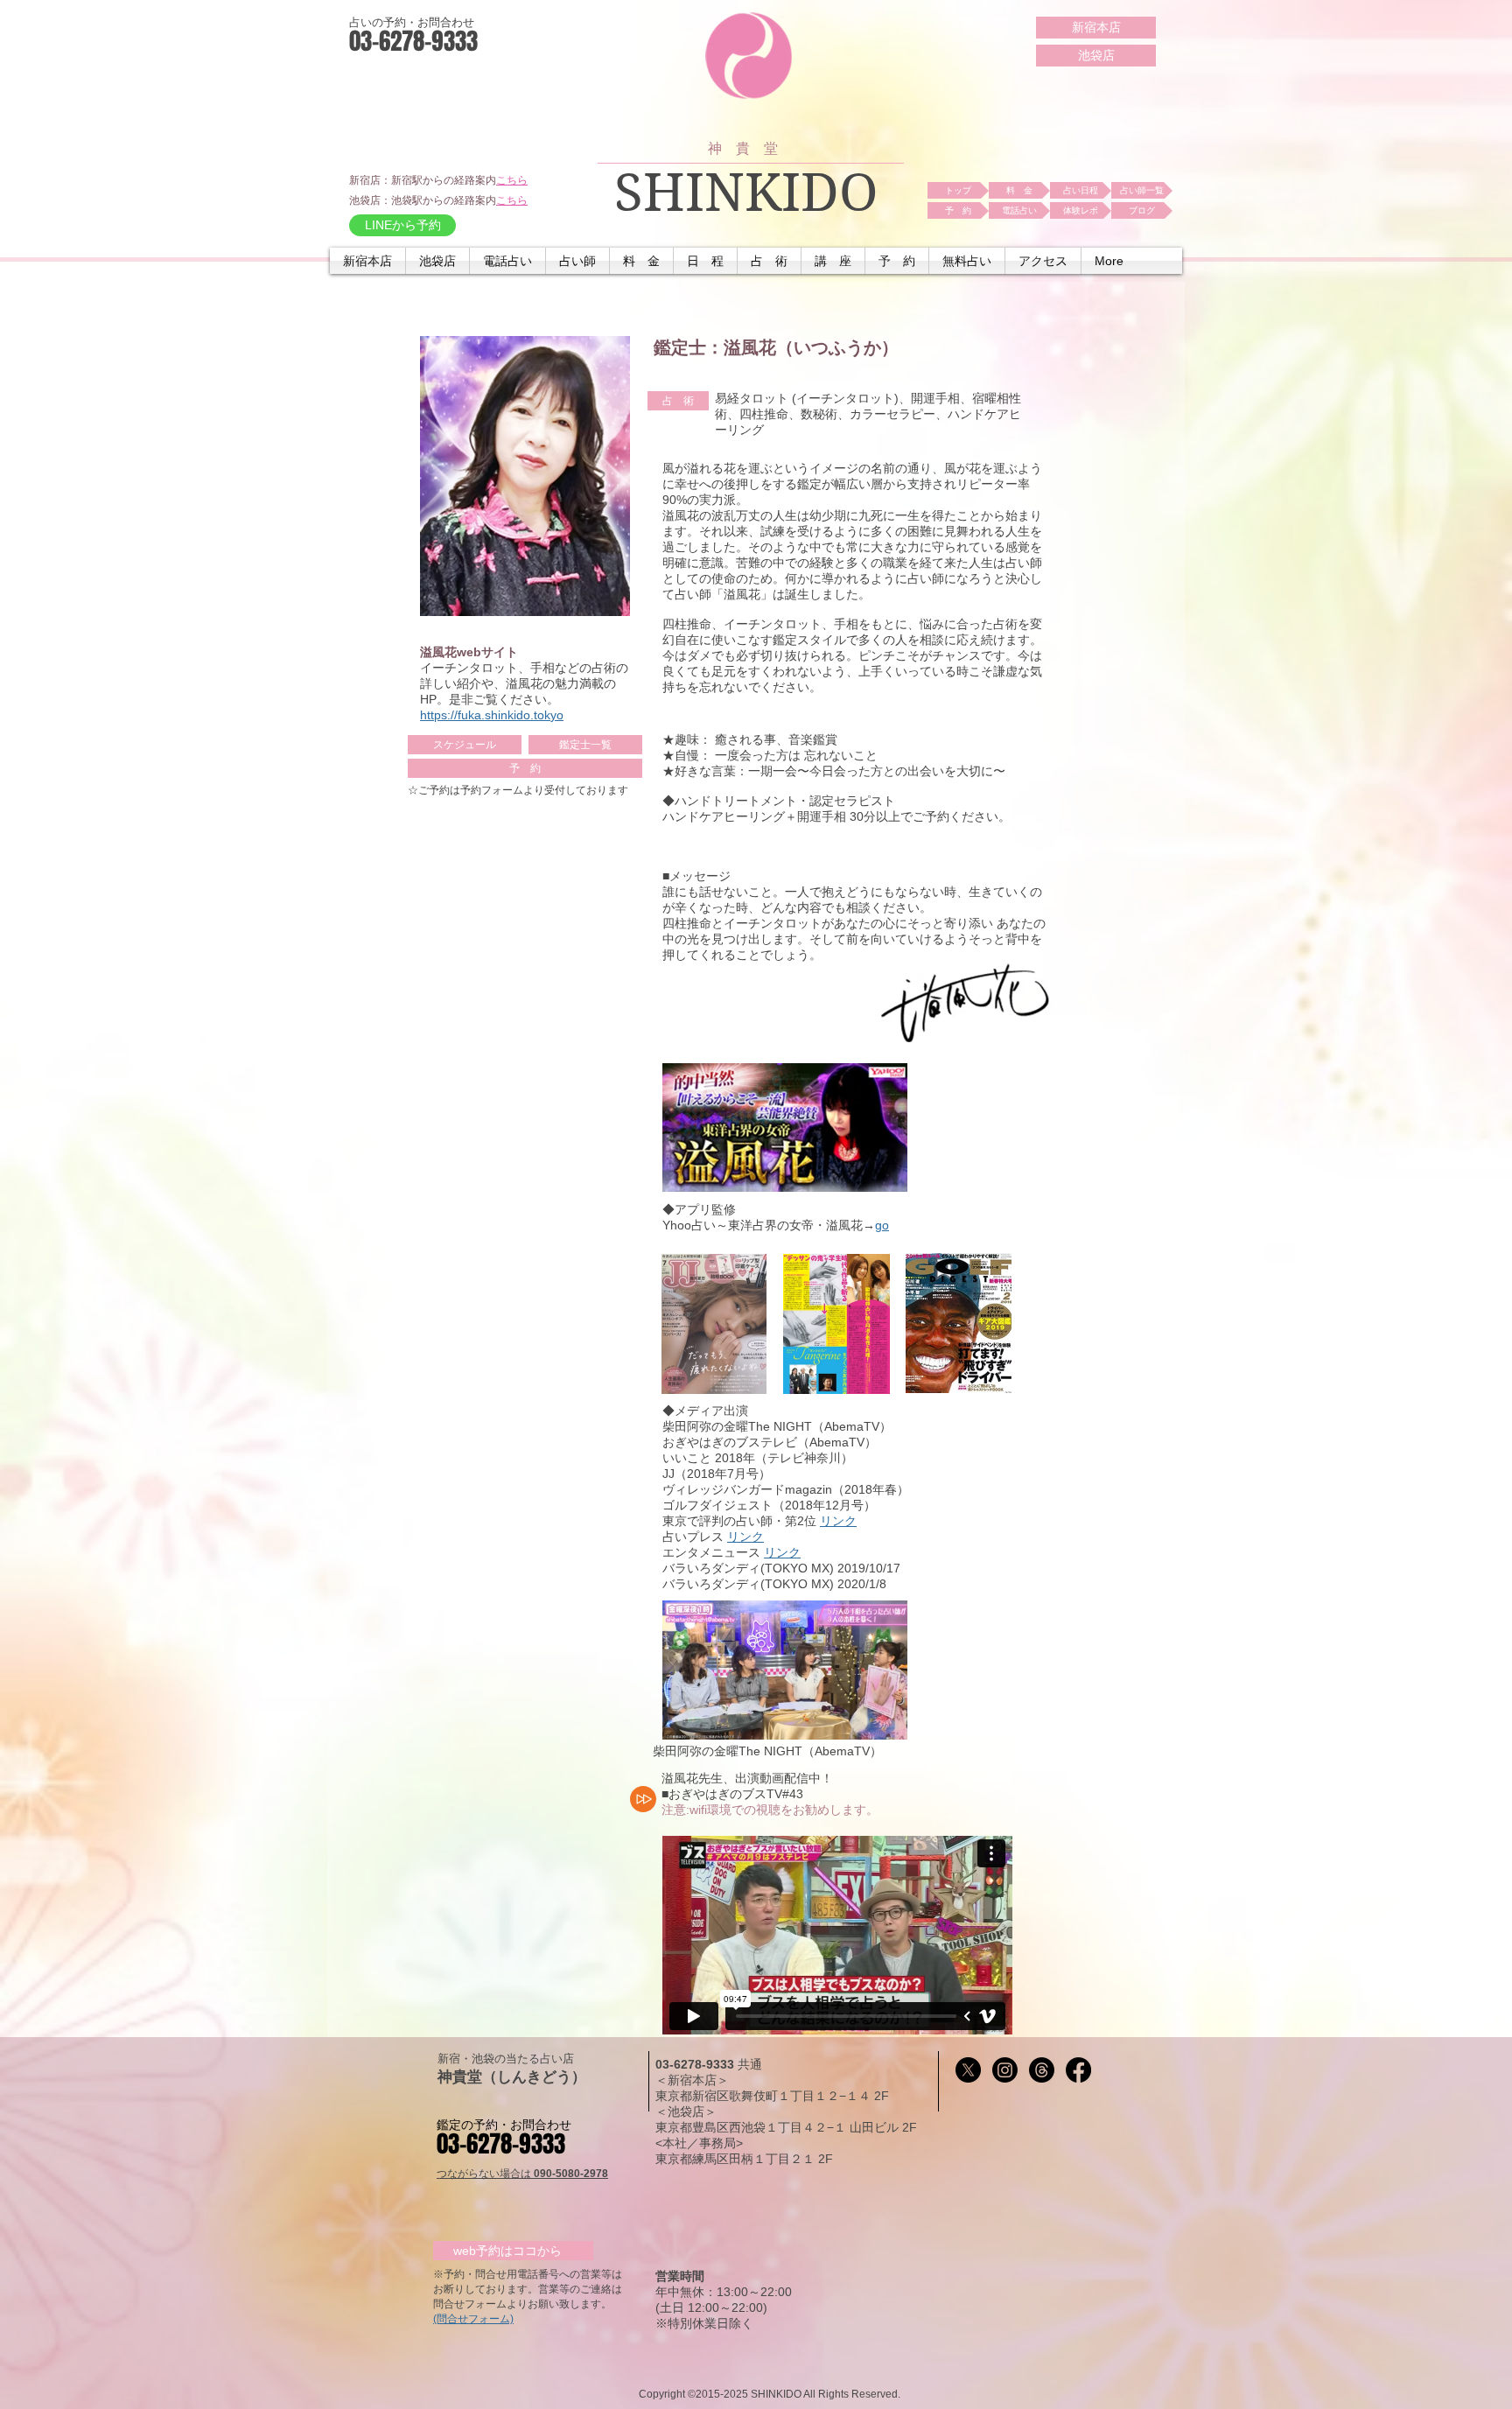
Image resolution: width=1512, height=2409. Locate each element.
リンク (838, 1521)
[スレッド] (1042, 2070)
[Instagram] (1005, 2070)
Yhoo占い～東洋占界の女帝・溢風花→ (769, 1225)
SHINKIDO (746, 193)
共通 (750, 2064)
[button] (507, 261)
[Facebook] (1078, 2070)
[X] (968, 2070)
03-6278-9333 (696, 2064)
